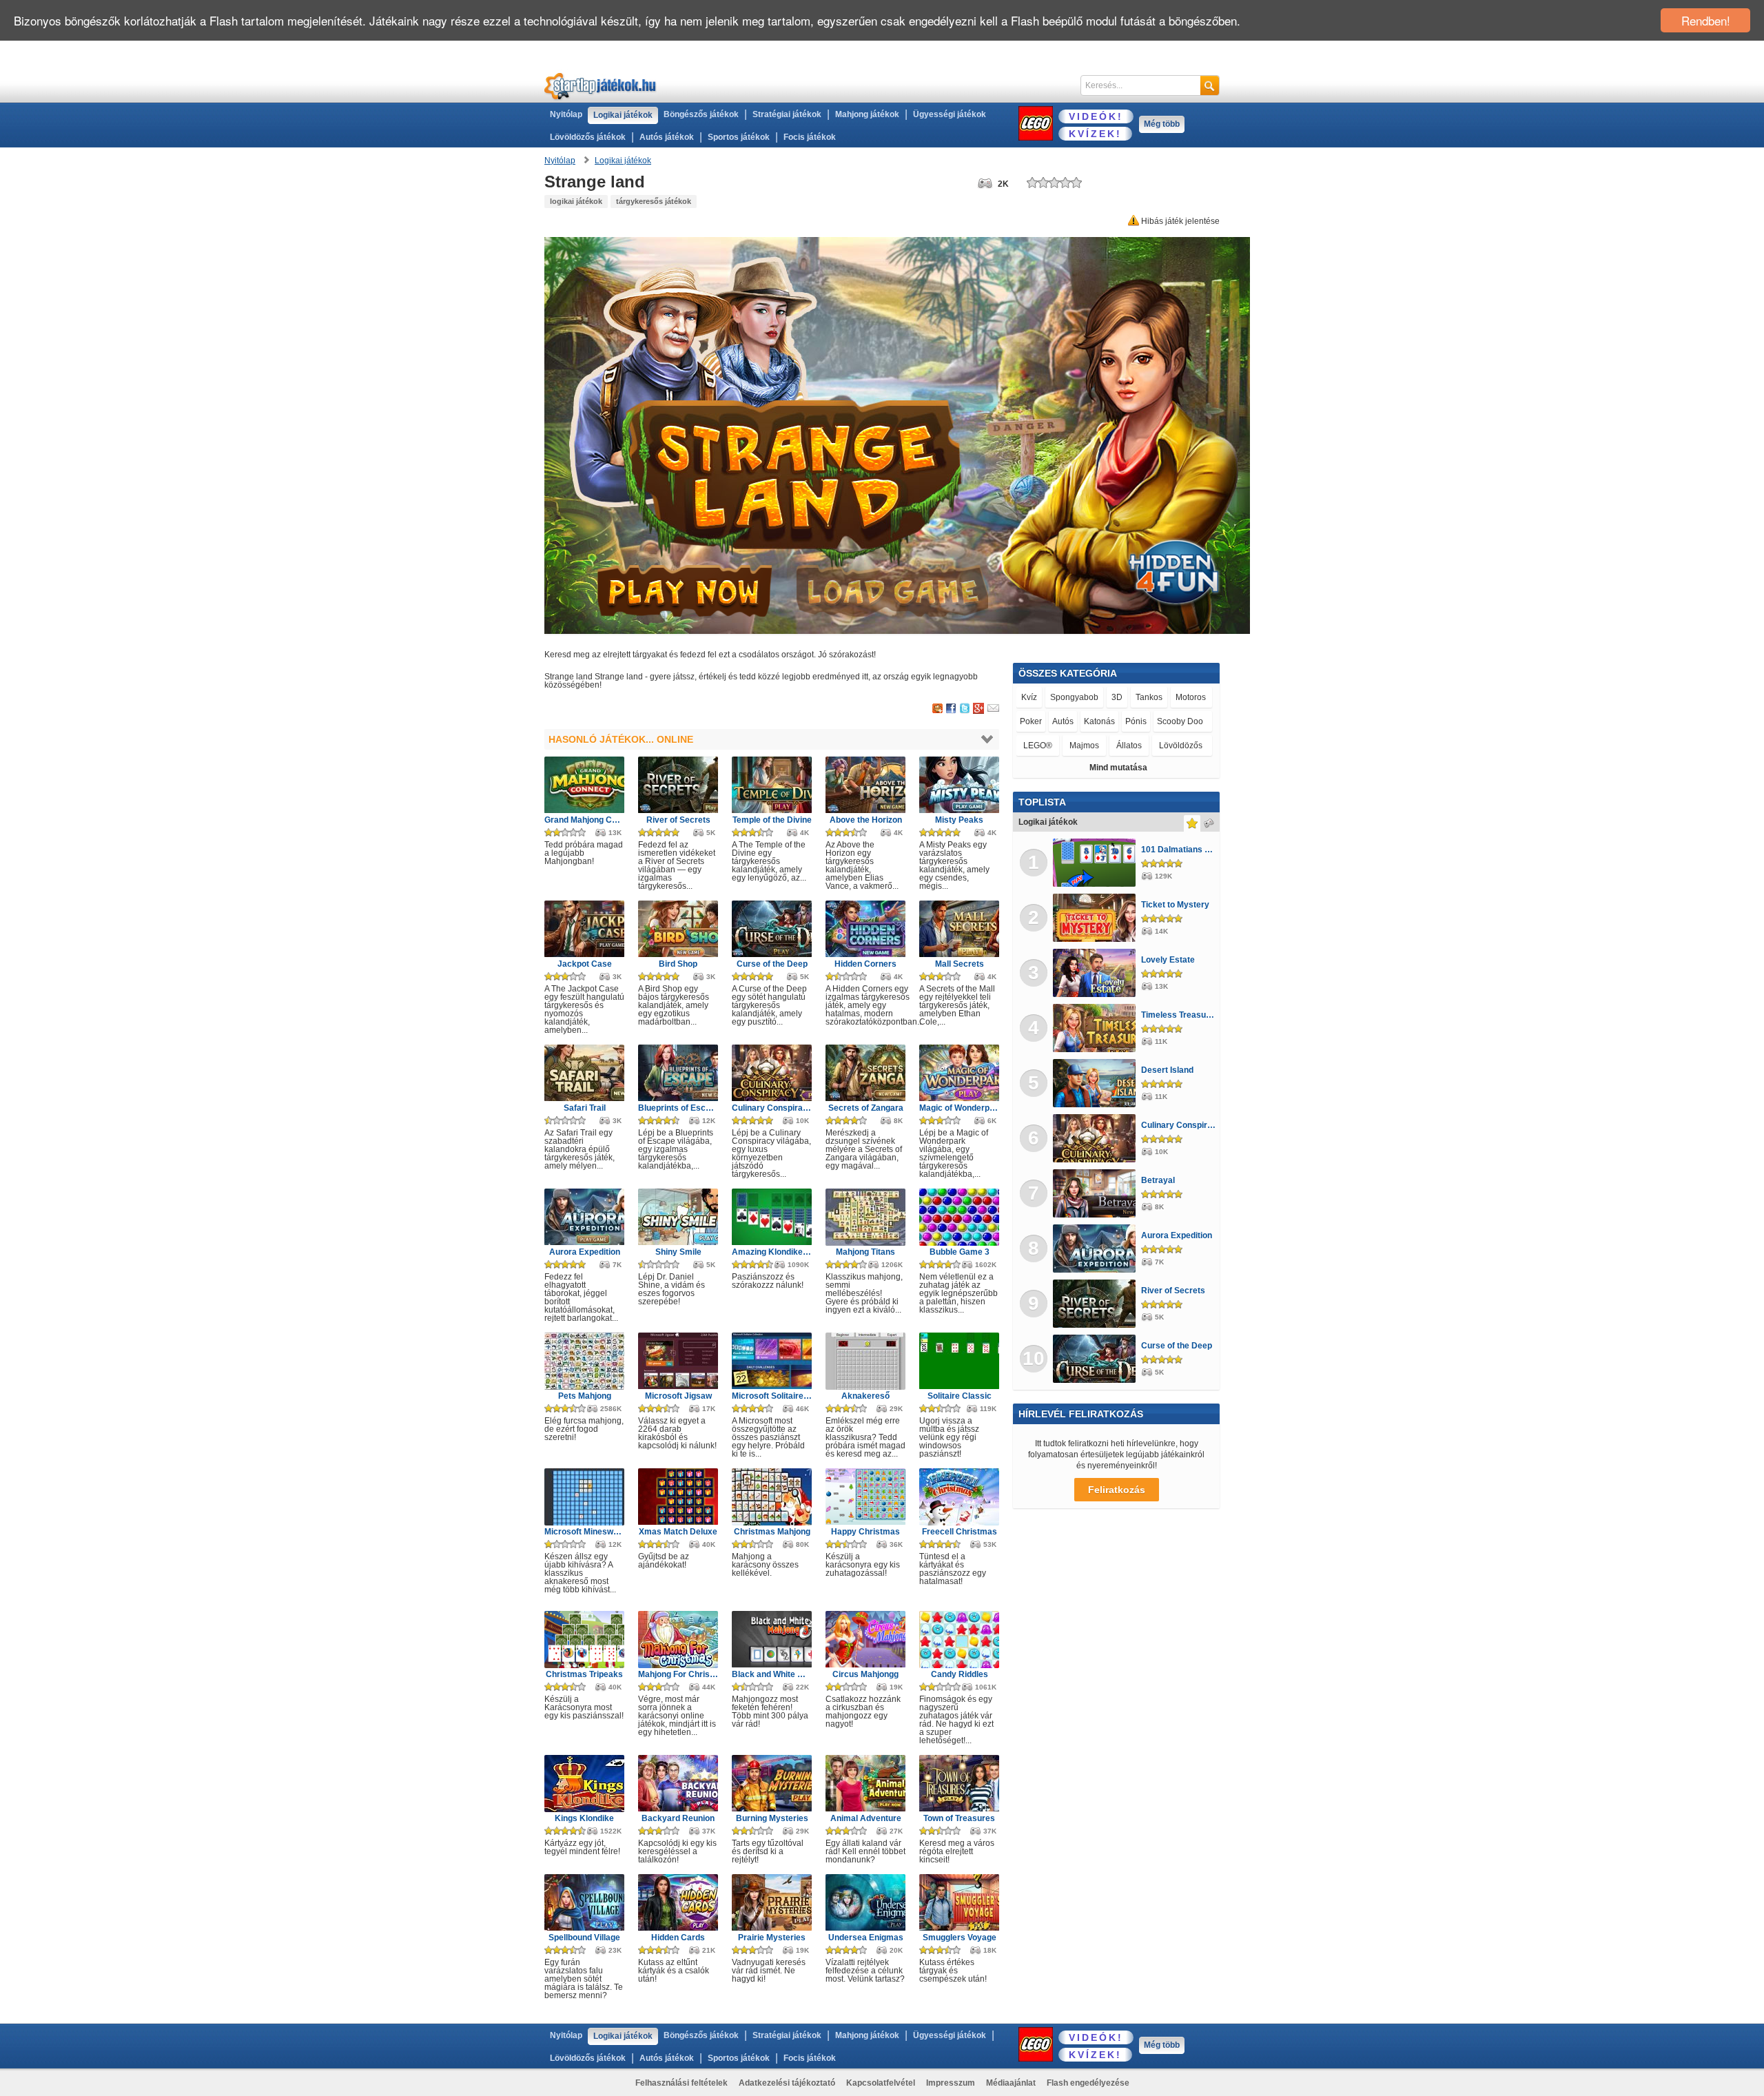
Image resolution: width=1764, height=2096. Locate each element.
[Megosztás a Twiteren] (965, 709)
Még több (1162, 124)
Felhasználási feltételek (681, 2083)
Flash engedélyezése (1088, 2083)
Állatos (1129, 746)
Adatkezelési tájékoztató (787, 2083)
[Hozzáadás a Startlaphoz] (937, 709)
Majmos (1084, 746)
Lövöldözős (1181, 746)
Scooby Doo (1182, 721)
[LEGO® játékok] (1036, 123)
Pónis (1136, 721)
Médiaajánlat (1011, 2083)
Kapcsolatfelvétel (881, 2083)
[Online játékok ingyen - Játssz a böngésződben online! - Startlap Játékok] (601, 86)
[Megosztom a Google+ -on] (978, 709)
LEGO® (1038, 745)
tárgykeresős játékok (654, 201)
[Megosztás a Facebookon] (951, 709)
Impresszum (951, 2083)
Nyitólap (566, 114)
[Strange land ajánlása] (993, 709)
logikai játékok (576, 201)
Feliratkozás (1117, 1490)
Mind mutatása (1118, 768)
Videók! (1096, 116)
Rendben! (1706, 20)
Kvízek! (1095, 134)
